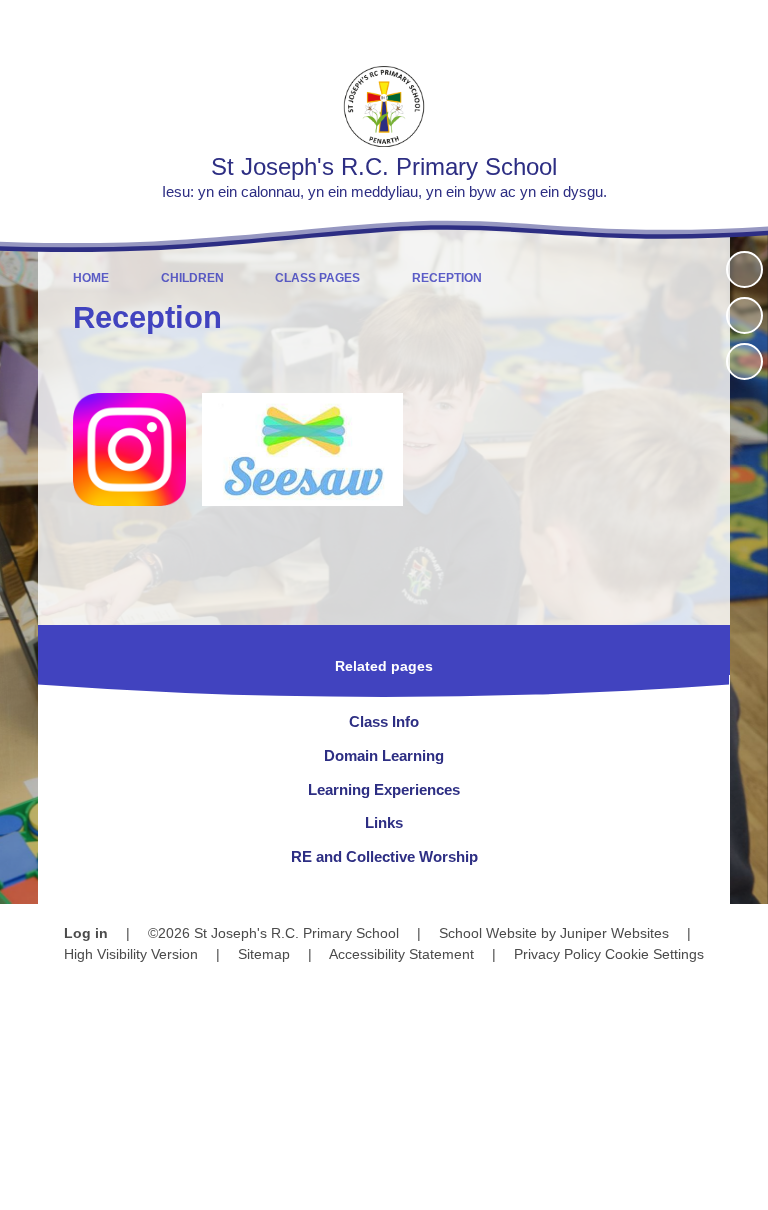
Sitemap (264, 954)
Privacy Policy (557, 954)
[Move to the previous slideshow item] (744, 315)
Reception (447, 278)
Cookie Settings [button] (654, 954)
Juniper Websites (614, 933)
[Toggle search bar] (688, 25)
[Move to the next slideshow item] (744, 361)
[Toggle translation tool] (637, 25)
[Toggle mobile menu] (742, 25)
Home (91, 278)
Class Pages (317, 278)
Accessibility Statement (401, 954)
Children (192, 278)
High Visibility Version (131, 954)
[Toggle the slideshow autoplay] (744, 269)
